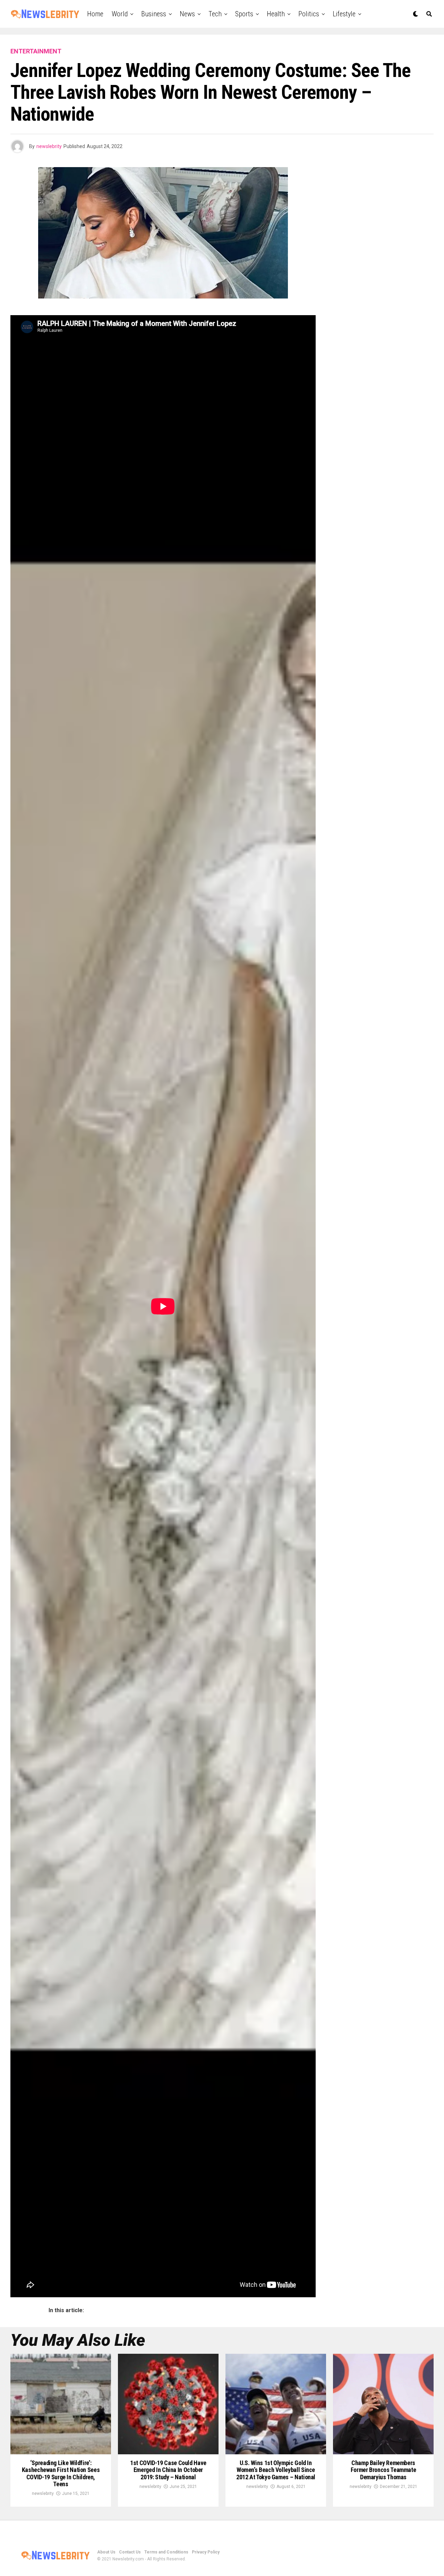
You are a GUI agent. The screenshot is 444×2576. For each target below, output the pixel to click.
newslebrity (49, 146)
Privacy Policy (206, 2552)
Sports (244, 14)
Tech (215, 14)
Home (95, 14)
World (120, 14)
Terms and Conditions (166, 2552)
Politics (309, 14)
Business (154, 14)
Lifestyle (344, 14)
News (187, 14)
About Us (106, 2552)
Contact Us (130, 2552)
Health (276, 14)
